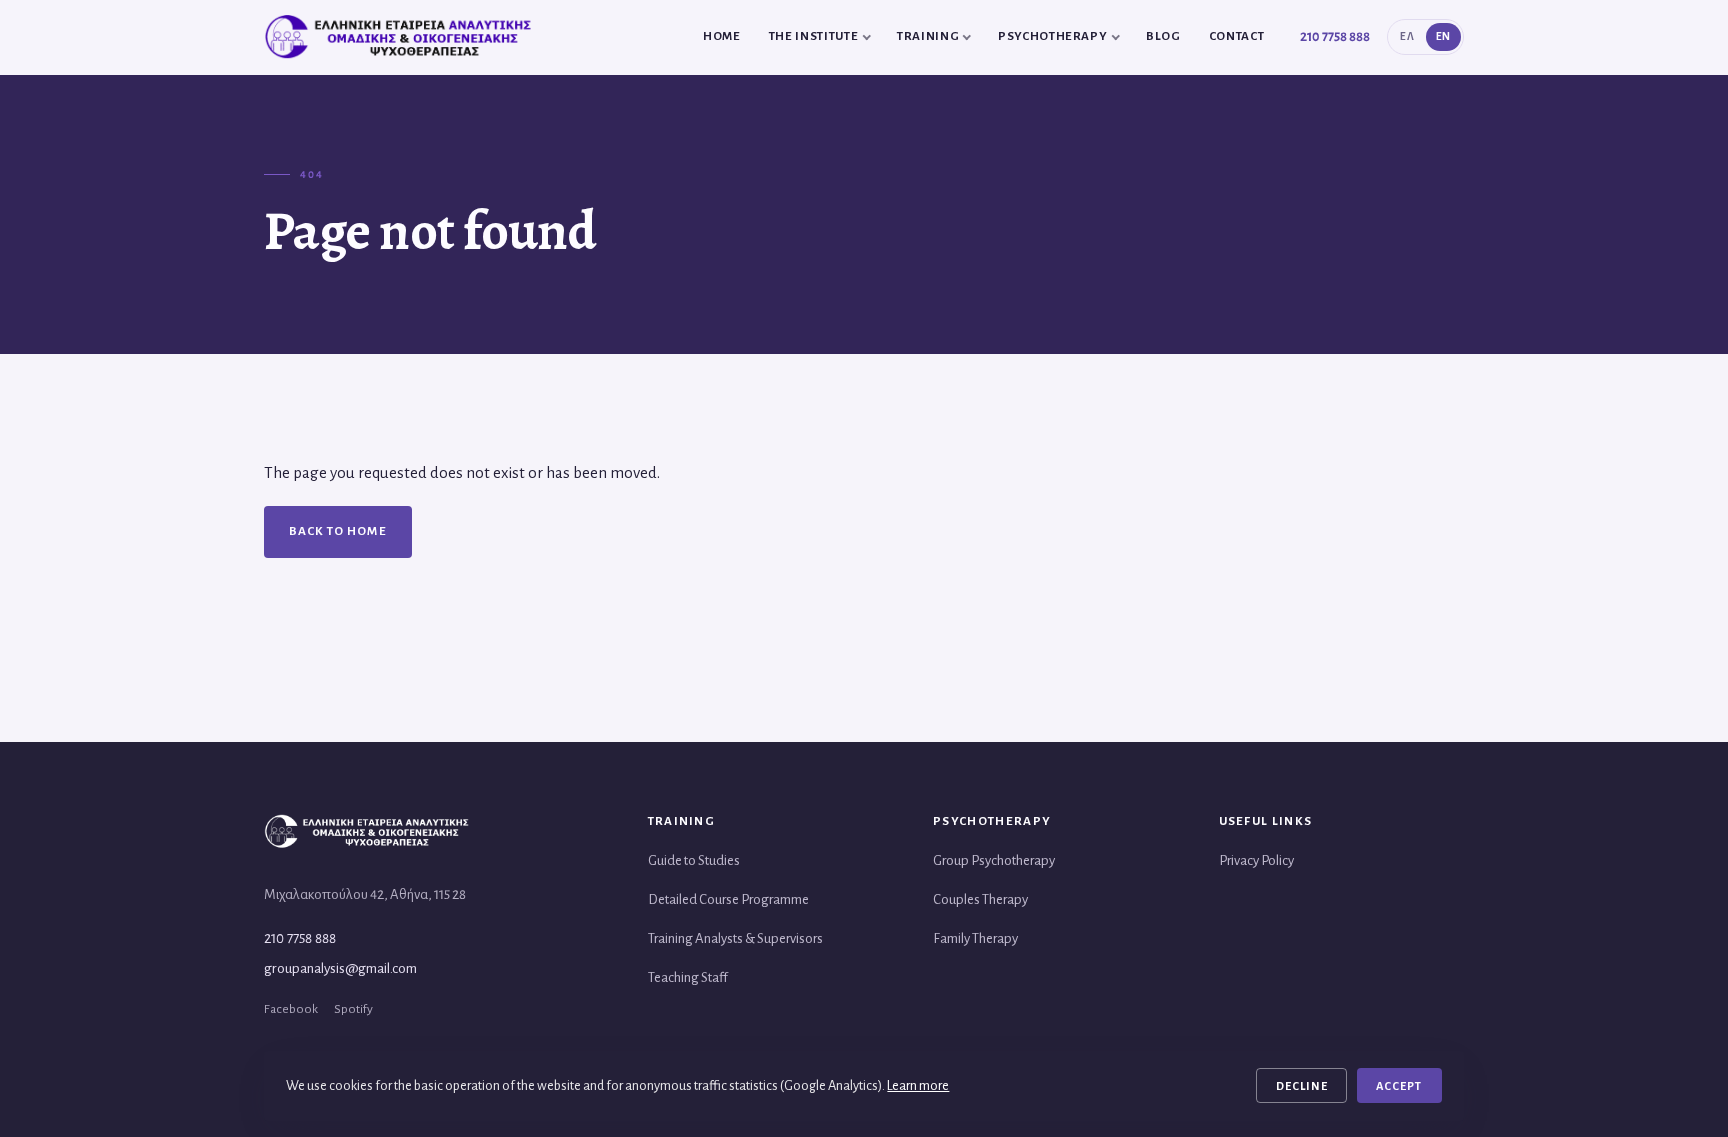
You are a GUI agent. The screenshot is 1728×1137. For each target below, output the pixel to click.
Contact (1237, 36)
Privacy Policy (1256, 860)
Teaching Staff (688, 977)
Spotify (353, 1009)
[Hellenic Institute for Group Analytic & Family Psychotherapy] (401, 37)
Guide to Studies (694, 860)
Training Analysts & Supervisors (735, 938)
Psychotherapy (1053, 36)
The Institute (814, 36)
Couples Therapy (980, 899)
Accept (1399, 1086)
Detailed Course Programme (728, 899)
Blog (1163, 36)
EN (1443, 36)
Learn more (918, 1085)
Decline (1302, 1086)
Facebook (291, 1009)
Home (722, 36)
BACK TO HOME (338, 531)
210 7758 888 (1335, 36)
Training (928, 36)
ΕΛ (1407, 36)
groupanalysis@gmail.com (340, 968)
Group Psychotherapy (994, 860)
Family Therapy (975, 938)
